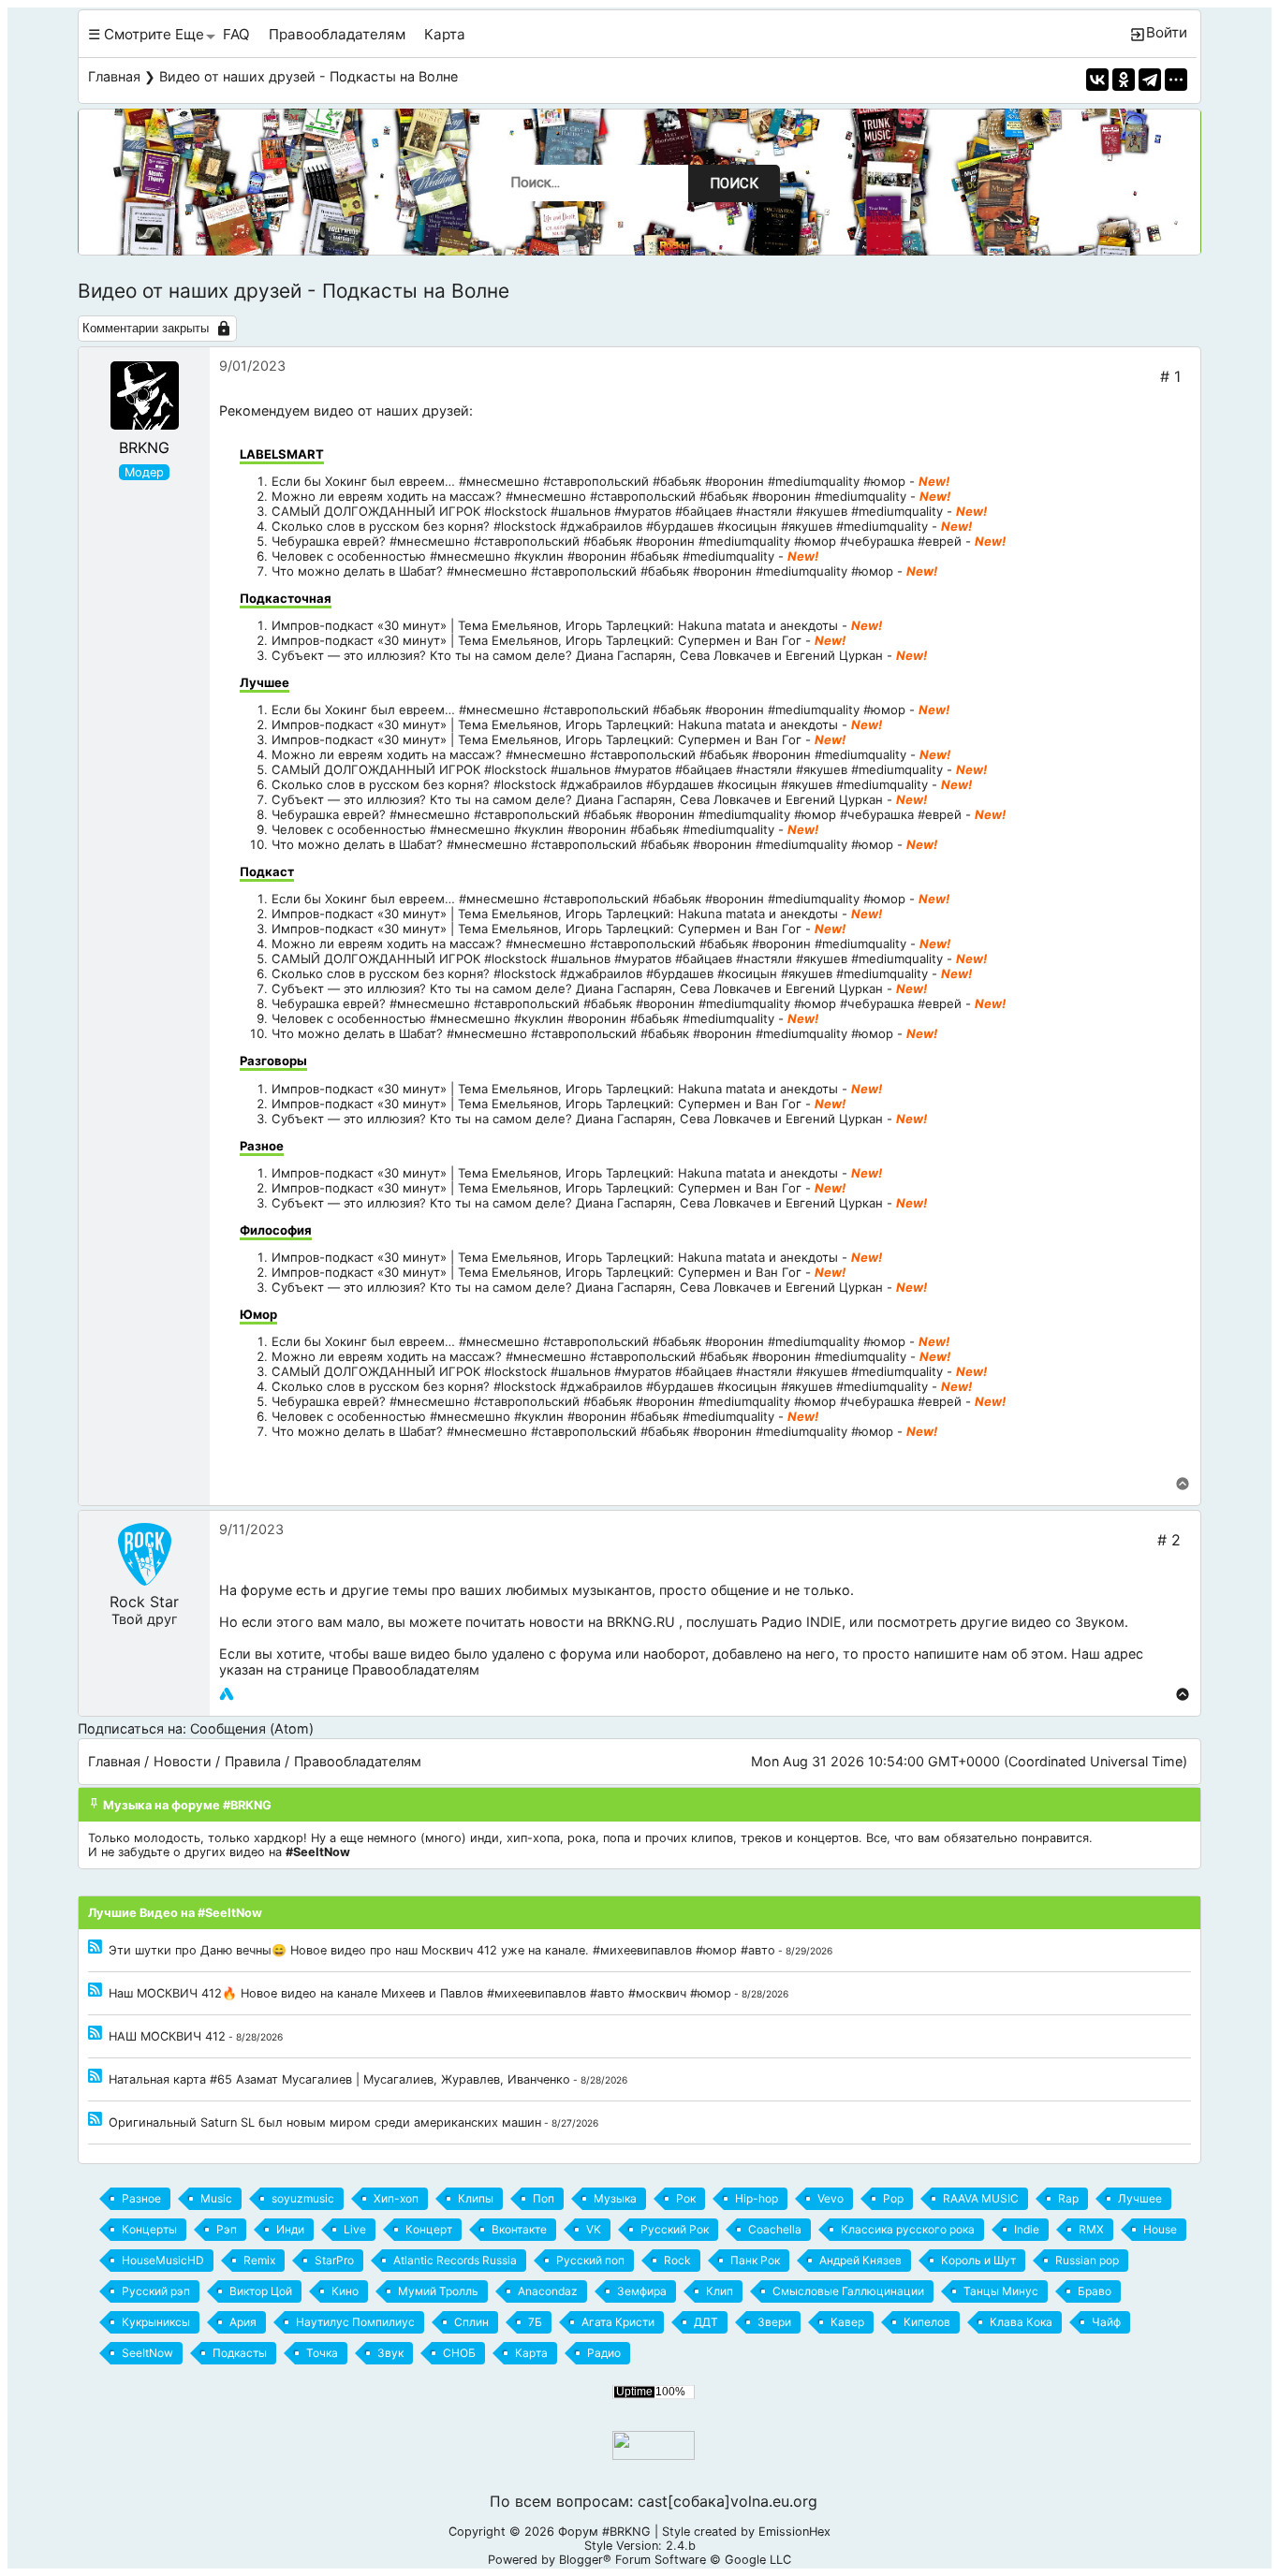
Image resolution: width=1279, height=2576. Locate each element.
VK (594, 2229)
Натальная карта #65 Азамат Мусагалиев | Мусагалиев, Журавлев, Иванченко (339, 2079)
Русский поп (590, 2260)
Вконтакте (519, 2229)
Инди (290, 2229)
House (1160, 2229)
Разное (262, 1146)
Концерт (429, 2229)
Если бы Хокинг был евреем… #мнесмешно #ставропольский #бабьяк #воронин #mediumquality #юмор (588, 481)
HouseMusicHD (163, 2260)
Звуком (1100, 1622)
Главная (114, 76)
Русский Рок (675, 2229)
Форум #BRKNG (604, 2532)
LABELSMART (282, 454)
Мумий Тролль (438, 2291)
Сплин (471, 2322)
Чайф (1106, 2322)
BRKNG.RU (641, 1622)
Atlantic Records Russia (455, 2260)
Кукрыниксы (156, 2322)
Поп (544, 2198)
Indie (1027, 2229)
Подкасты (240, 2353)
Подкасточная (286, 598)
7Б (535, 2322)
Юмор (258, 1314)
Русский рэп (156, 2291)
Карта (445, 34)
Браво (1095, 2291)
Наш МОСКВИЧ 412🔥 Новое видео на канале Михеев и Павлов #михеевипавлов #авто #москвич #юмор (420, 1993)
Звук (390, 2353)
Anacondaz (548, 2291)
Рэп (227, 2229)
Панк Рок (755, 2260)
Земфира (642, 2291)
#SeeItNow (318, 1852)
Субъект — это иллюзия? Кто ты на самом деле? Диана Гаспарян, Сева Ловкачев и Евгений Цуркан (577, 655)
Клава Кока (1021, 2322)
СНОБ (459, 2353)
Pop (893, 2198)
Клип (720, 2291)
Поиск (734, 183)
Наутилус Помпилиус (355, 2322)
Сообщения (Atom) (252, 1728)
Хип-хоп (396, 2198)
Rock (677, 2260)
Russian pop (1087, 2260)
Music (216, 2198)
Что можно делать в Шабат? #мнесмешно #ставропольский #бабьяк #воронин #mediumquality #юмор (582, 571)
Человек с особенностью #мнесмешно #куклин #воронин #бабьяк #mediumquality (523, 556)
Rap (1068, 2198)
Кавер (847, 2322)
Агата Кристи (618, 2322)
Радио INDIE (801, 1622)
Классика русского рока (908, 2229)
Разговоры (273, 1061)
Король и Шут (978, 2260)
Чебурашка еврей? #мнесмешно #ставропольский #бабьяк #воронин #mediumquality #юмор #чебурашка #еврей (617, 541)
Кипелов (927, 2322)
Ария (243, 2322)
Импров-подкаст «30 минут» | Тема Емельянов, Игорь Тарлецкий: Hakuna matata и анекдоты (555, 625)
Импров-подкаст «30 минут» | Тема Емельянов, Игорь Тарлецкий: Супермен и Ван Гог (537, 640)
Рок (686, 2198)
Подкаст (267, 871)
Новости (183, 1761)
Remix (259, 2260)
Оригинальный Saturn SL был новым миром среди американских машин (325, 2122)
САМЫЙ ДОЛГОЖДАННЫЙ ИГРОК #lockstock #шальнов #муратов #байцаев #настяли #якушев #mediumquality (607, 511)
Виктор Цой (261, 2291)
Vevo (831, 2198)
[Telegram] (1150, 80)
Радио (604, 2353)
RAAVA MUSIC (981, 2198)
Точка (322, 2353)
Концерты (149, 2229)
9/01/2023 (252, 366)
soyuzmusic (303, 2198)
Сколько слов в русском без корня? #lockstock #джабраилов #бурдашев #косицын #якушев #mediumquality (600, 526)
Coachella (775, 2229)
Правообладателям (337, 34)
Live (355, 2229)
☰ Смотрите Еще (146, 34)
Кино (345, 2291)
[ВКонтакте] (1097, 80)
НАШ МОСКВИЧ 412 (167, 2036)
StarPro (334, 2260)
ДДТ (706, 2322)
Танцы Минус (1001, 2291)
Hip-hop (757, 2198)
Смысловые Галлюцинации (848, 2291)
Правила (253, 1761)
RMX (1091, 2229)
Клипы (476, 2198)
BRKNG (144, 447)
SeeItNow (147, 2353)
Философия (276, 1230)
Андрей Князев (860, 2260)
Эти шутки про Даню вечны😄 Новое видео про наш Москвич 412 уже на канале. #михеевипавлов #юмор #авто (442, 1950)
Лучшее (265, 682)
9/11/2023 (251, 1529)
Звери (774, 2322)
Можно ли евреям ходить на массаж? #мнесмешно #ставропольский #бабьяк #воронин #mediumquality (589, 496)
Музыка (615, 2198)
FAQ (236, 34)
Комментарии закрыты (146, 328)
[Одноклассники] (1124, 80)
